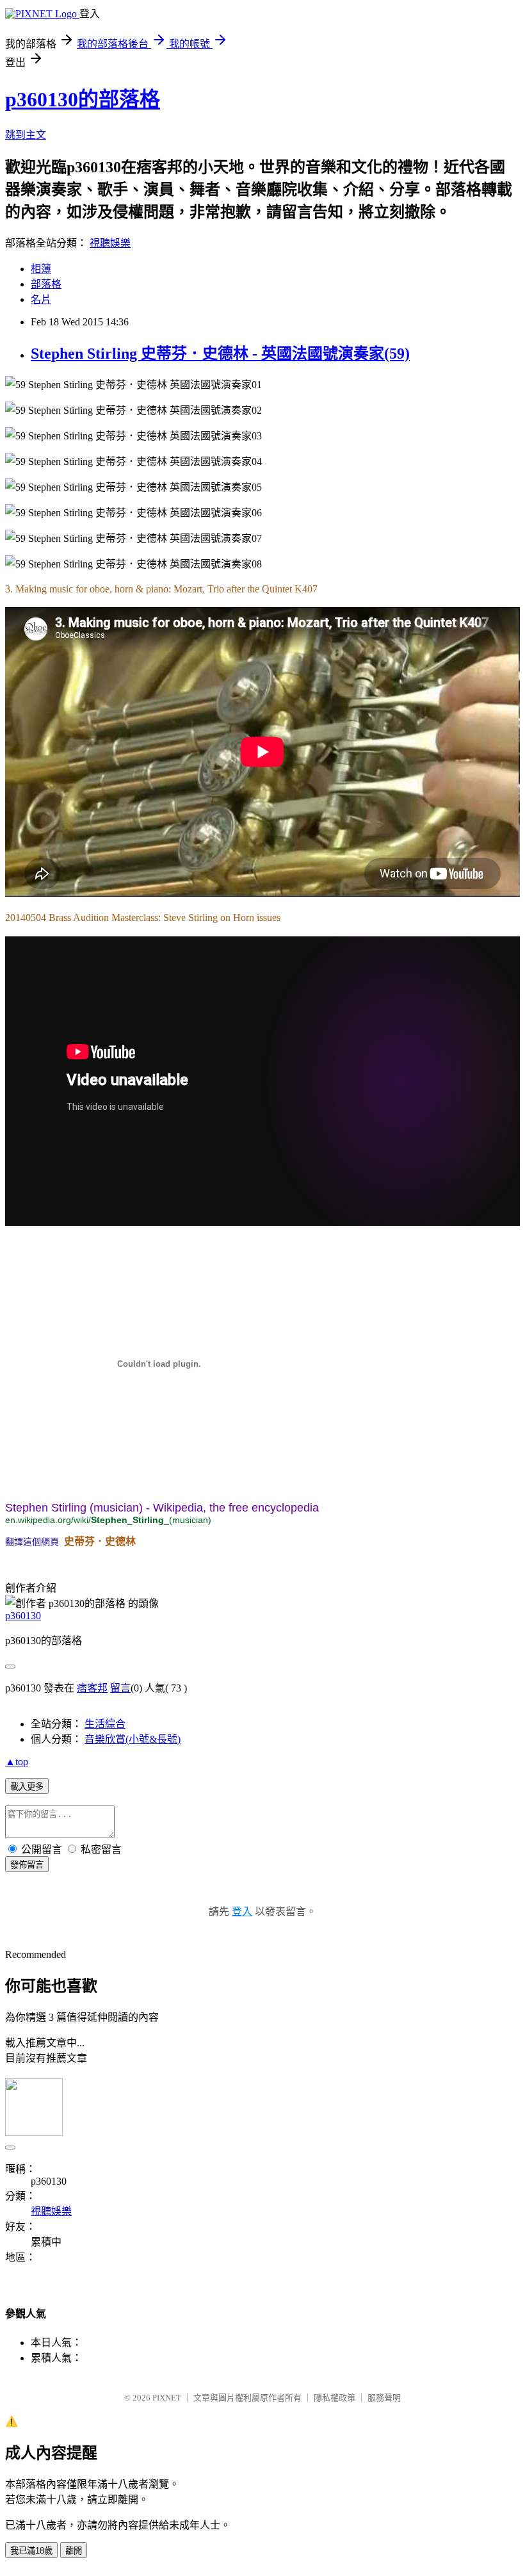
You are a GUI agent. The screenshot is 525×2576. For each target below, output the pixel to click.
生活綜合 (105, 1724)
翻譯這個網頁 (32, 1542)
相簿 (41, 269)
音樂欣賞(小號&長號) (133, 1739)
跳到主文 (26, 135)
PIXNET (167, 2398)
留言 (120, 1688)
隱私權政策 (335, 2398)
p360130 (23, 1616)
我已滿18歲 (31, 2551)
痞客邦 (92, 1688)
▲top (17, 1762)
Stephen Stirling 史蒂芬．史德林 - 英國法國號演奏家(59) (220, 354)
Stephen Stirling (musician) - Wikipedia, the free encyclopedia (162, 1508)
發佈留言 (27, 1865)
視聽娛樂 (110, 243)
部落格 (46, 284)
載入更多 (27, 1787)
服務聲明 (384, 2398)
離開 (74, 2551)
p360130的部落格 (83, 99)
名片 (41, 299)
